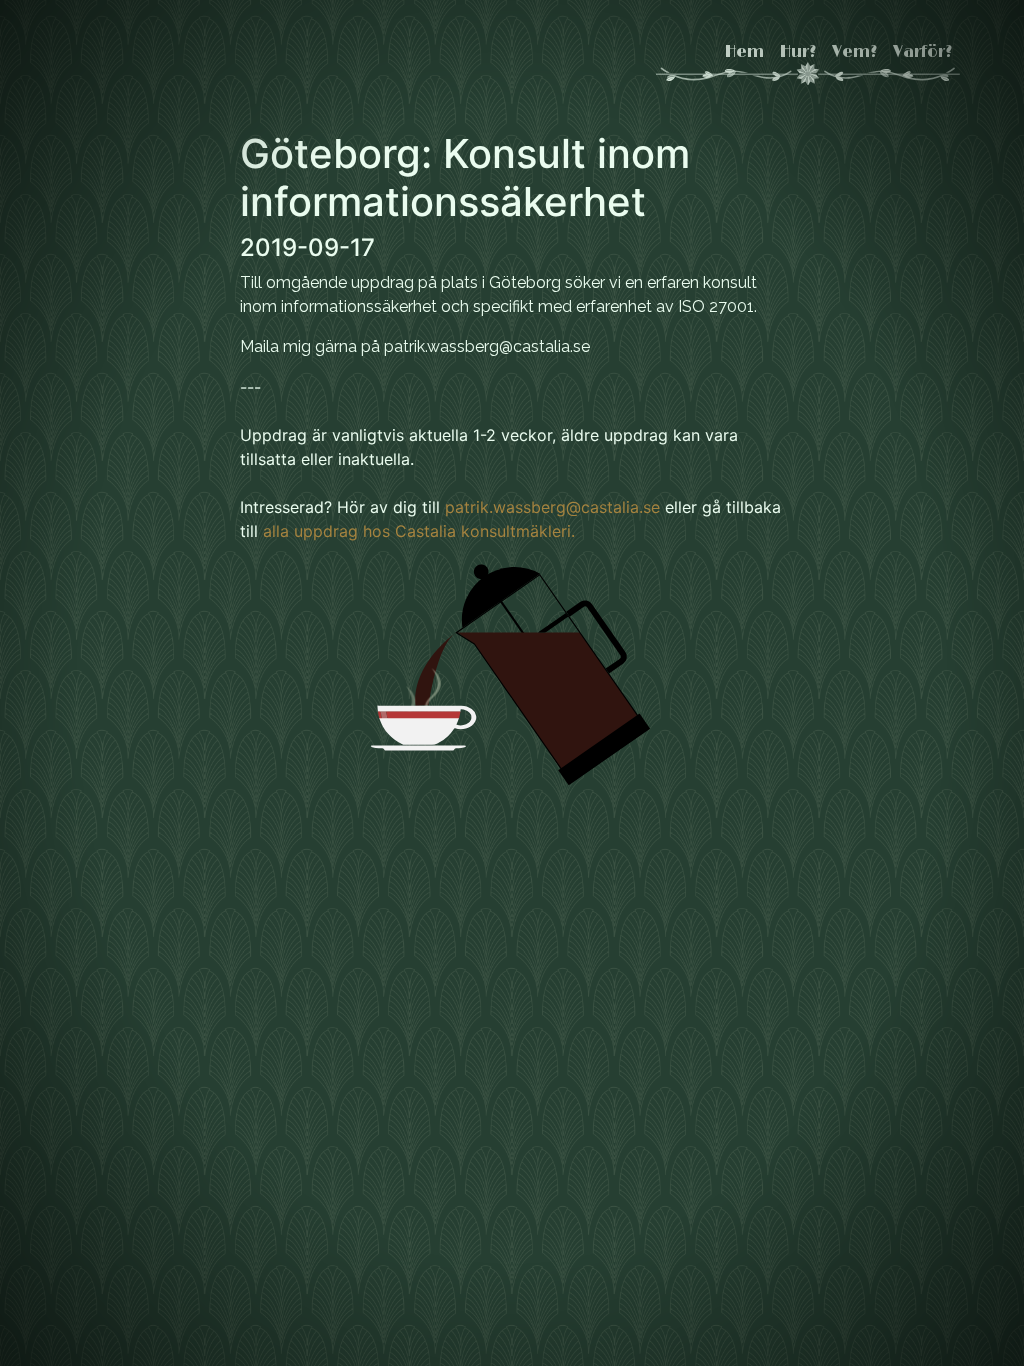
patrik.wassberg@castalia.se (552, 507)
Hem (744, 52)
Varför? (922, 52)
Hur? (798, 52)
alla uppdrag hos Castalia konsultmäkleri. (419, 531)
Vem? (854, 52)
